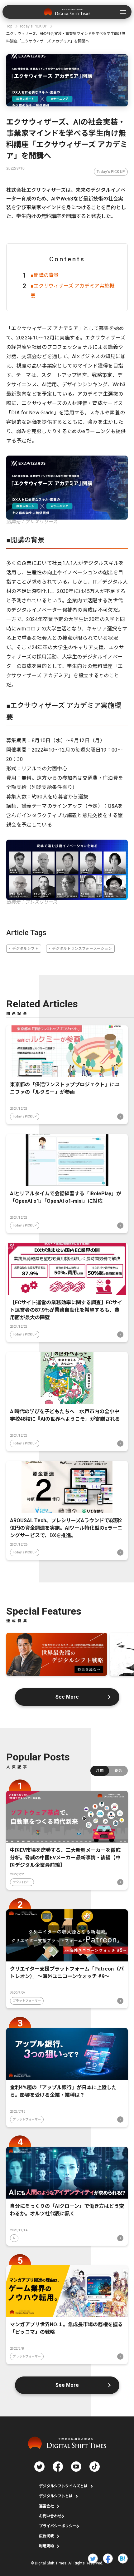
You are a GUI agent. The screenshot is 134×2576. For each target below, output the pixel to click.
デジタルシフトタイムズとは (63, 2486)
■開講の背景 (45, 275)
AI (14, 2238)
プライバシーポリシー (58, 2526)
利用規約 (46, 2546)
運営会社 (46, 2506)
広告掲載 (46, 2536)
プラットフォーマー (27, 2001)
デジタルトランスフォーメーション (82, 949)
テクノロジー (22, 1882)
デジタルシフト (25, 949)
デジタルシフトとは (56, 2496)
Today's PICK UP (111, 172)
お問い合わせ (50, 2516)
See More (67, 1697)
